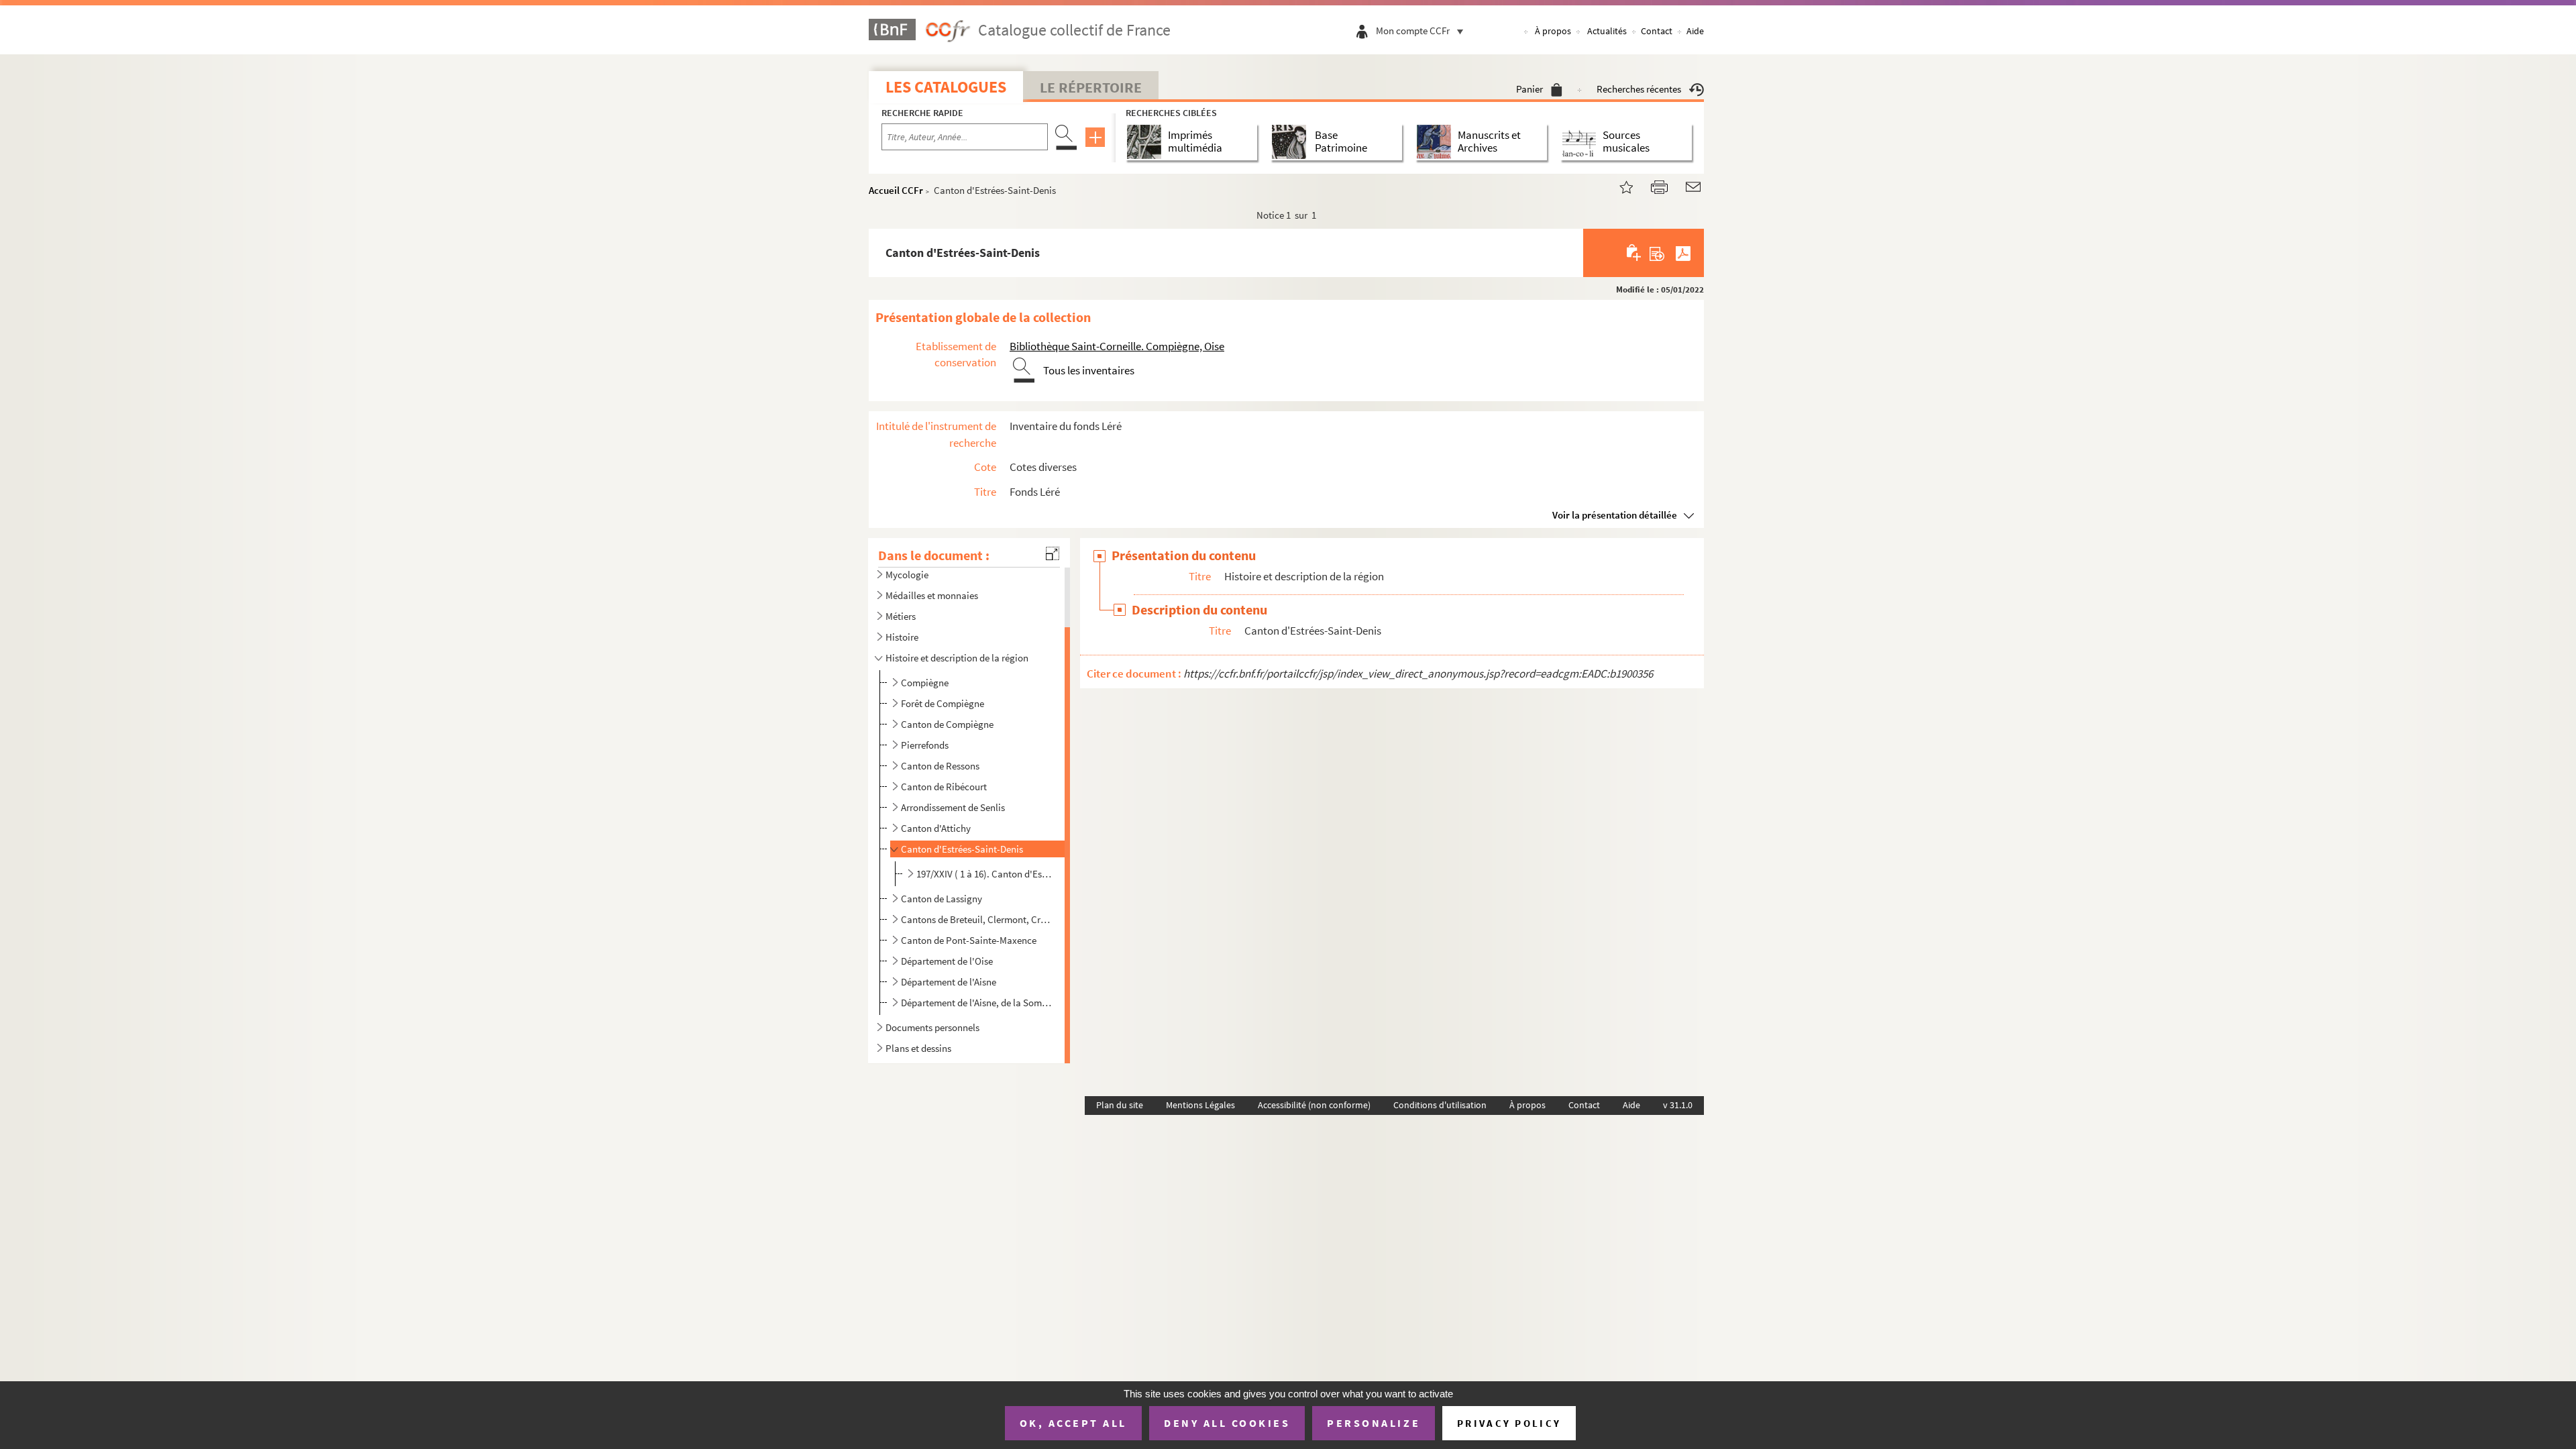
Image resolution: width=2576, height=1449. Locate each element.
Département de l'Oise (947, 961)
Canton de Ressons (940, 766)
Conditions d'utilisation (1440, 1105)
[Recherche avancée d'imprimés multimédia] (1147, 142)
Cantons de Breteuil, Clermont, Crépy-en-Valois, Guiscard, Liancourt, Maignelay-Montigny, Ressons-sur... (976, 919)
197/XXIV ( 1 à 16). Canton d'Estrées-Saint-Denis (985, 874)
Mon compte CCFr (1413, 31)
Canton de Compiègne (947, 724)
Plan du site (1120, 1105)
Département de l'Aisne (949, 982)
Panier (1529, 89)
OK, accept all (1073, 1423)
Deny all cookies (1227, 1423)
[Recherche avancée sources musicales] (1581, 142)
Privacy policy (1509, 1423)
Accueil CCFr (896, 190)
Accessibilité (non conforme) (1314, 1105)
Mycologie (907, 575)
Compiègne (925, 683)
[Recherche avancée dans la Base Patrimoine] (1292, 142)
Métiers (901, 616)
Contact (1657, 31)
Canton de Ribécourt (944, 787)
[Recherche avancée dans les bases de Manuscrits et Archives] (1437, 142)
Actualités (1607, 31)
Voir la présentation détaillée (1615, 515)
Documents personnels (932, 1027)
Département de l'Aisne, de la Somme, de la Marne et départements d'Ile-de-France (976, 1003)
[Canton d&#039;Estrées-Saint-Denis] (1618, 185)
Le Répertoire (1091, 87)
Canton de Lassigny (942, 899)
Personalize (1374, 1423)
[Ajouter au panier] (1634, 253)
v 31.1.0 (1678, 1105)
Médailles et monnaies (932, 595)
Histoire (902, 637)
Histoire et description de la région (957, 658)
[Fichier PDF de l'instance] (1683, 253)
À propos (1553, 31)
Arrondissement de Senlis (953, 807)
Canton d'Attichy (936, 828)
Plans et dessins (918, 1048)
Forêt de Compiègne (943, 703)
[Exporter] (1657, 253)
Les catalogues (946, 87)
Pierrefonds (925, 745)
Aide (1695, 31)
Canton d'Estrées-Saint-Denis (962, 849)
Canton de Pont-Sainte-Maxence (969, 940)
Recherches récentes (1639, 89)
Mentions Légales (1200, 1105)
